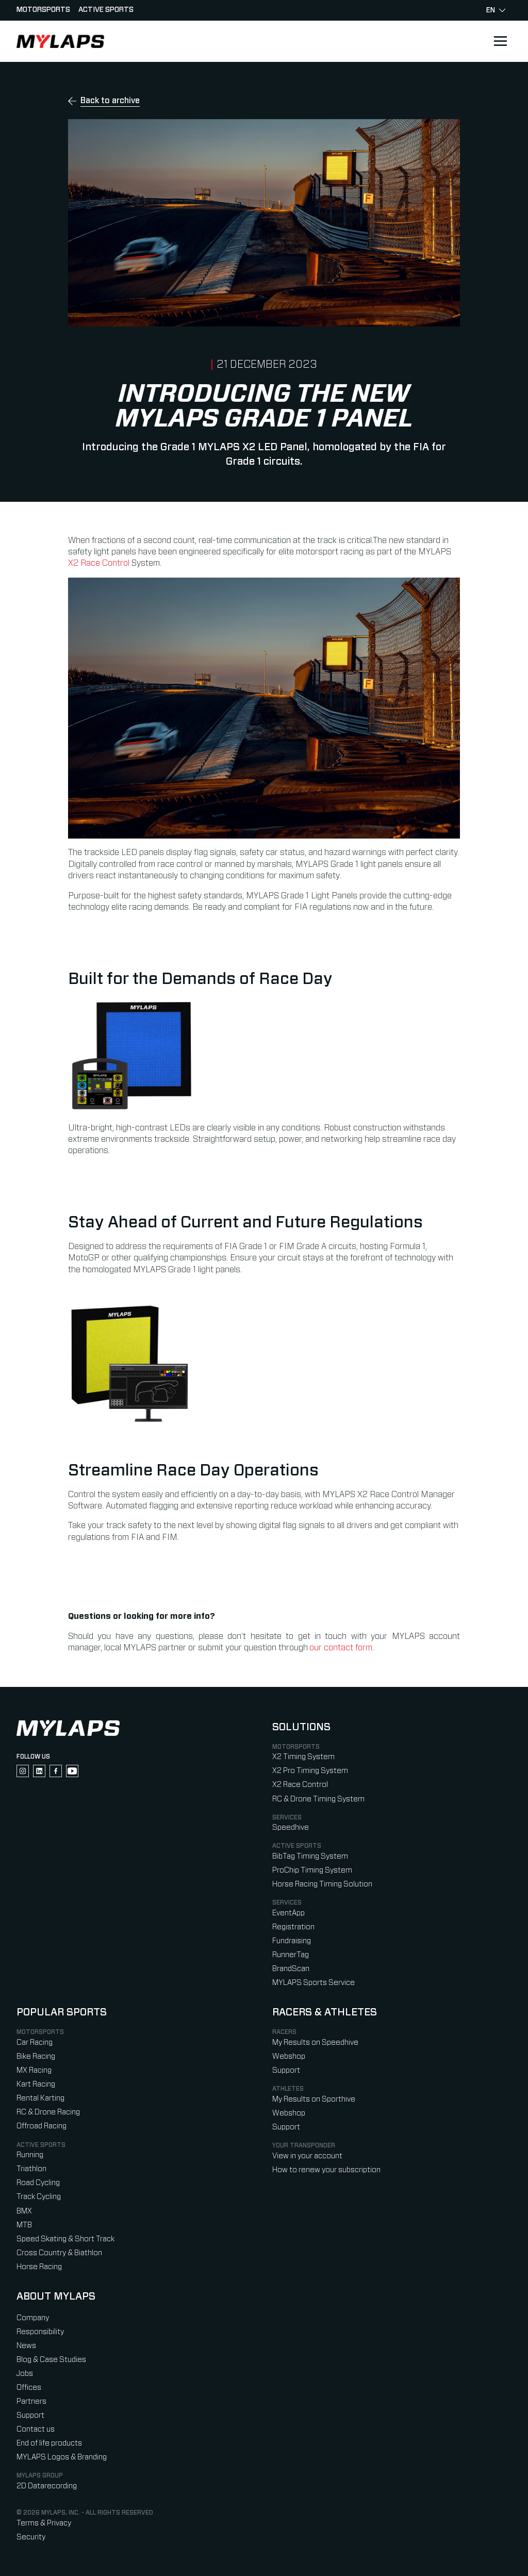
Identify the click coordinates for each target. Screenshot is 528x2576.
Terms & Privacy (44, 2523)
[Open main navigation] (500, 41)
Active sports (106, 10)
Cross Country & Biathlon (59, 2253)
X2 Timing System (303, 1757)
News (26, 2346)
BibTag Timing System (310, 1856)
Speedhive (291, 1827)
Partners (31, 2401)
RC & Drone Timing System (318, 1799)
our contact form (341, 1648)
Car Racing (35, 2042)
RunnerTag (291, 1955)
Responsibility (40, 2332)
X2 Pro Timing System (310, 1771)
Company (33, 2318)
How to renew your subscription (326, 2170)
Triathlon (31, 2169)
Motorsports (43, 10)
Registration (293, 1927)
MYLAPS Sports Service (313, 1983)
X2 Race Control (99, 563)
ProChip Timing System (312, 1870)
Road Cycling (38, 2183)
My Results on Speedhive (315, 2042)
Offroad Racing (42, 2126)
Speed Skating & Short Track (65, 2239)
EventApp (288, 1913)
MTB (24, 2225)
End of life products (49, 2443)
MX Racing (34, 2070)
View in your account (307, 2156)
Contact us (36, 2429)
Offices (29, 2388)
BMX (24, 2211)
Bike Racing (36, 2056)
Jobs (25, 2374)
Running (30, 2155)
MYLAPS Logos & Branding (62, 2457)
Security (31, 2537)
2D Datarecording (47, 2486)
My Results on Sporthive (314, 2099)
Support (286, 2070)
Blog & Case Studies (51, 2360)
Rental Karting (40, 2098)
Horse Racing (39, 2267)
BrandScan (291, 1969)
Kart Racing (36, 2084)
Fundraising (292, 1941)
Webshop (289, 2056)
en (491, 10)
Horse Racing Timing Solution (322, 1884)
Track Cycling (39, 2197)
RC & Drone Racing (48, 2112)
